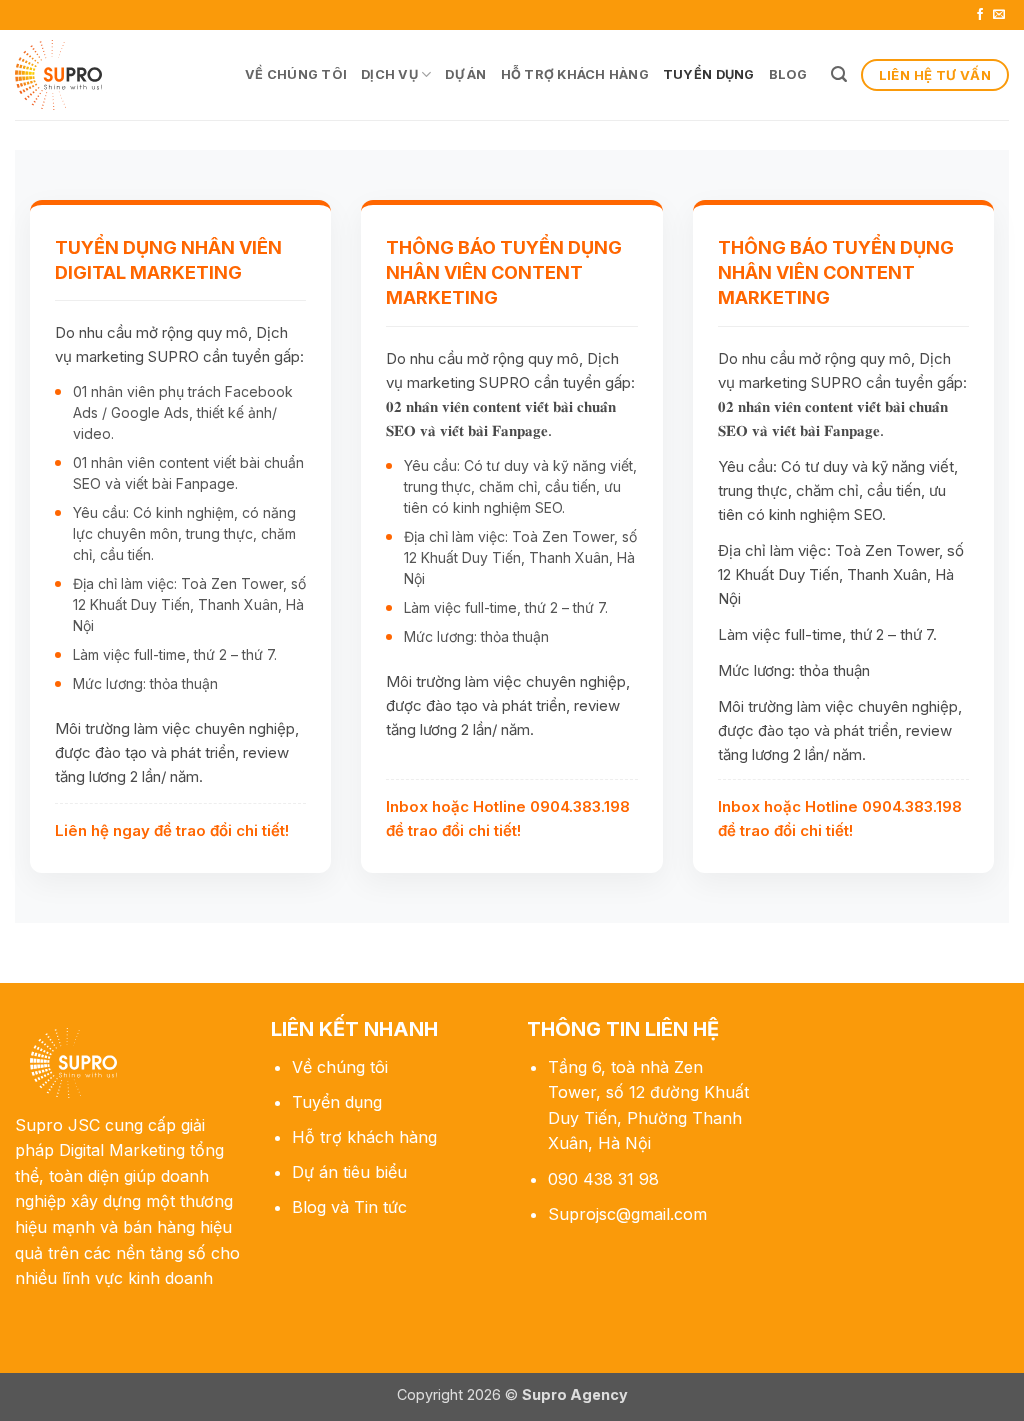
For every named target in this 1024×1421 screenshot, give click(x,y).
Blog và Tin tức (349, 1207)
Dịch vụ (389, 74)
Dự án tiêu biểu (349, 1172)
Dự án (465, 74)
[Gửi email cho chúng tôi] (999, 15)
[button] (839, 74)
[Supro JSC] (115, 75)
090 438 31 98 (603, 1179)
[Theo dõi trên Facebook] (980, 15)
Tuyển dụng (709, 74)
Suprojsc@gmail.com (627, 1214)
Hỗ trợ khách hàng (575, 74)
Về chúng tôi (296, 74)
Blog (788, 74)
